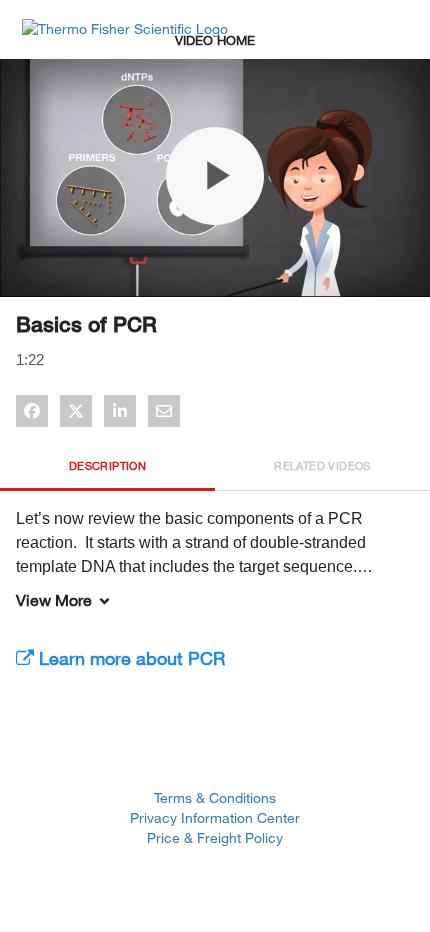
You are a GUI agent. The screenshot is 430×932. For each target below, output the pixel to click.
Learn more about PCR (129, 658)
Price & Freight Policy (215, 837)
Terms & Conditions (215, 797)
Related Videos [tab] (322, 465)
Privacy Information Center (215, 817)
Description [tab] (107, 465)
